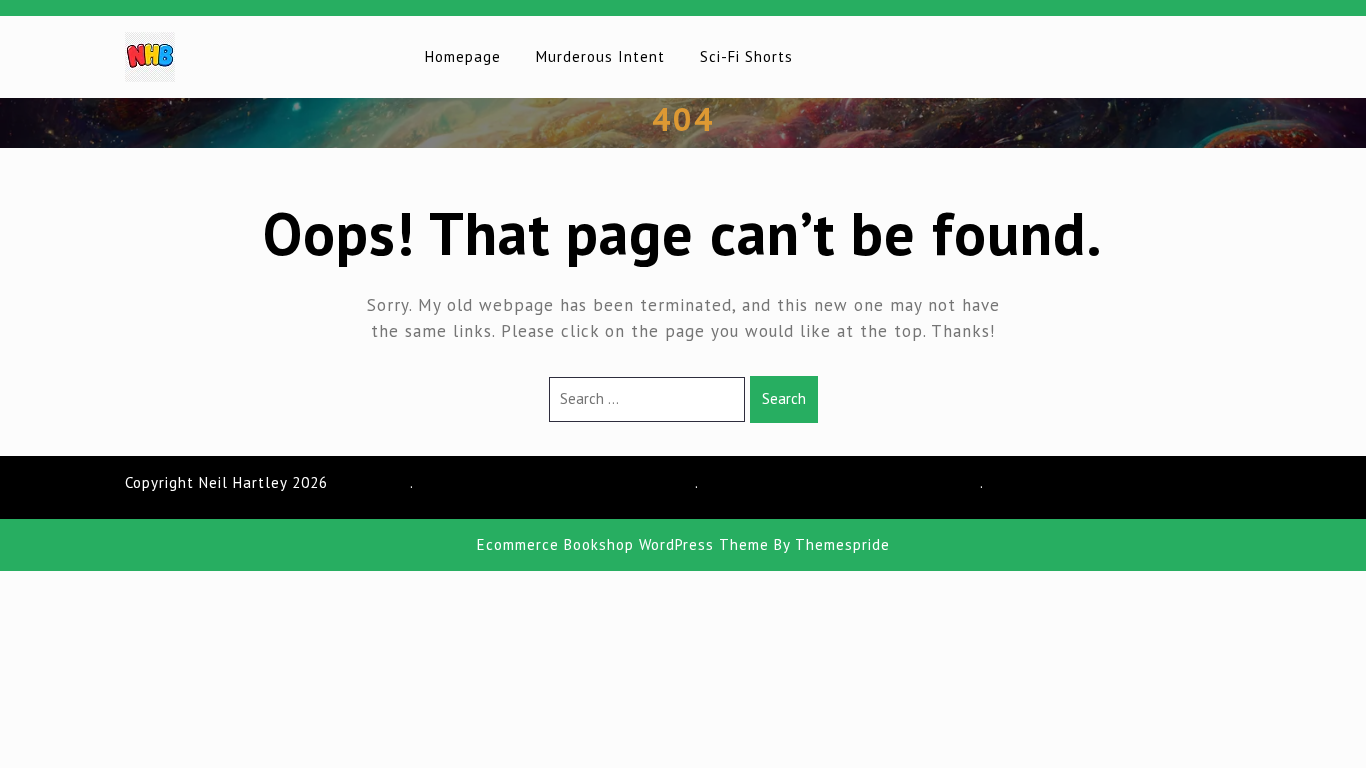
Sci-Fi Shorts (746, 56)
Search (784, 398)
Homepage (463, 56)
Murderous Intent (600, 56)
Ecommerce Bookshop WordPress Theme (623, 544)
